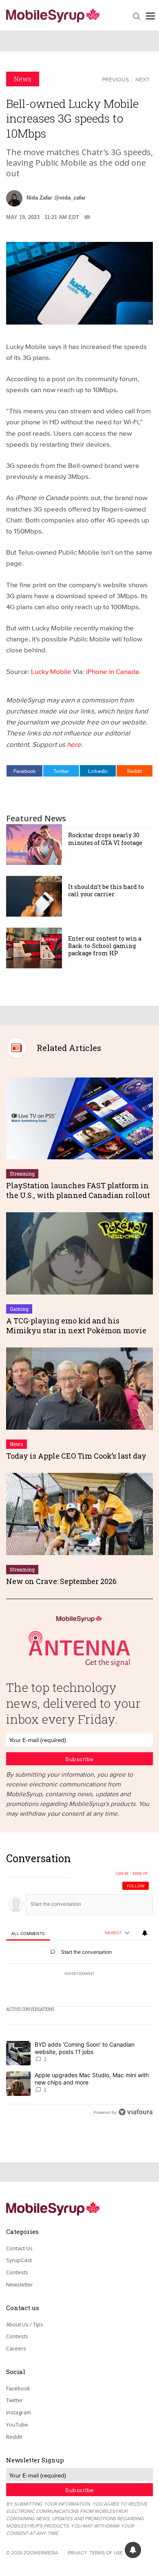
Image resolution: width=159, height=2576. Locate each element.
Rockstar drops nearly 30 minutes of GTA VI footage (105, 839)
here (74, 744)
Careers (16, 2348)
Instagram (19, 2412)
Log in (122, 1874)
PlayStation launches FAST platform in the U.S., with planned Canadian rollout (78, 1190)
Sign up (140, 1874)
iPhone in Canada (113, 671)
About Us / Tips (25, 2324)
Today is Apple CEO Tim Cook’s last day (76, 1456)
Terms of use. (107, 2553)
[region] (79, 1987)
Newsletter (20, 2284)
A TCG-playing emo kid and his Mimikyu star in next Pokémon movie (76, 1325)
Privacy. (78, 2553)
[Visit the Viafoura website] (136, 2112)
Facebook (25, 771)
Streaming (22, 1174)
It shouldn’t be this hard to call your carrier (106, 890)
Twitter (61, 771)
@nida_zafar (70, 198)
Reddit (135, 771)
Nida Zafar (39, 198)
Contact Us (19, 2248)
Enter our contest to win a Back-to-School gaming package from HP (105, 946)
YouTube (17, 2425)
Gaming (19, 1309)
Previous (115, 79)
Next (142, 79)
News (23, 79)
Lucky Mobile (51, 671)
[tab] (28, 1933)
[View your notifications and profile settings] (145, 1933)
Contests (17, 2272)
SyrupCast (19, 2260)
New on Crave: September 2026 (61, 1581)
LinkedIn (98, 771)
